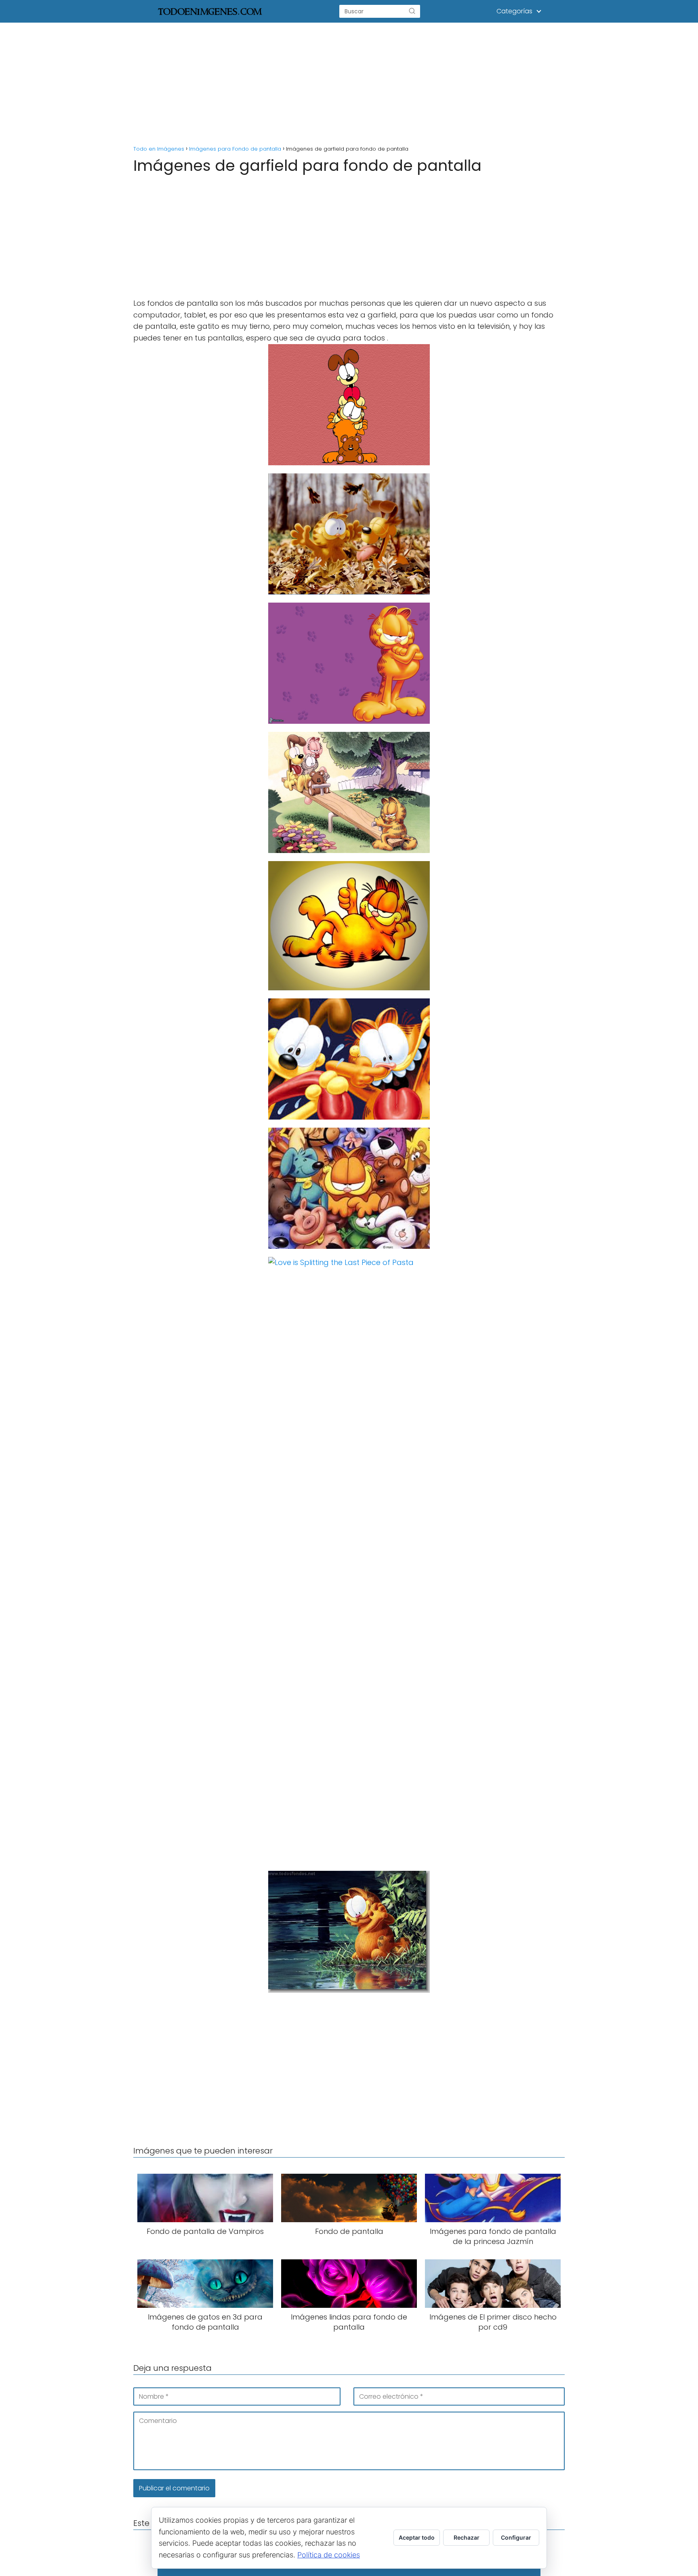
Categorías (514, 11)
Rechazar (467, 2537)
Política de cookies (329, 2555)
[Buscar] (412, 11)
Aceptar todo (417, 2537)
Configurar (516, 2537)
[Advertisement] (349, 82)
